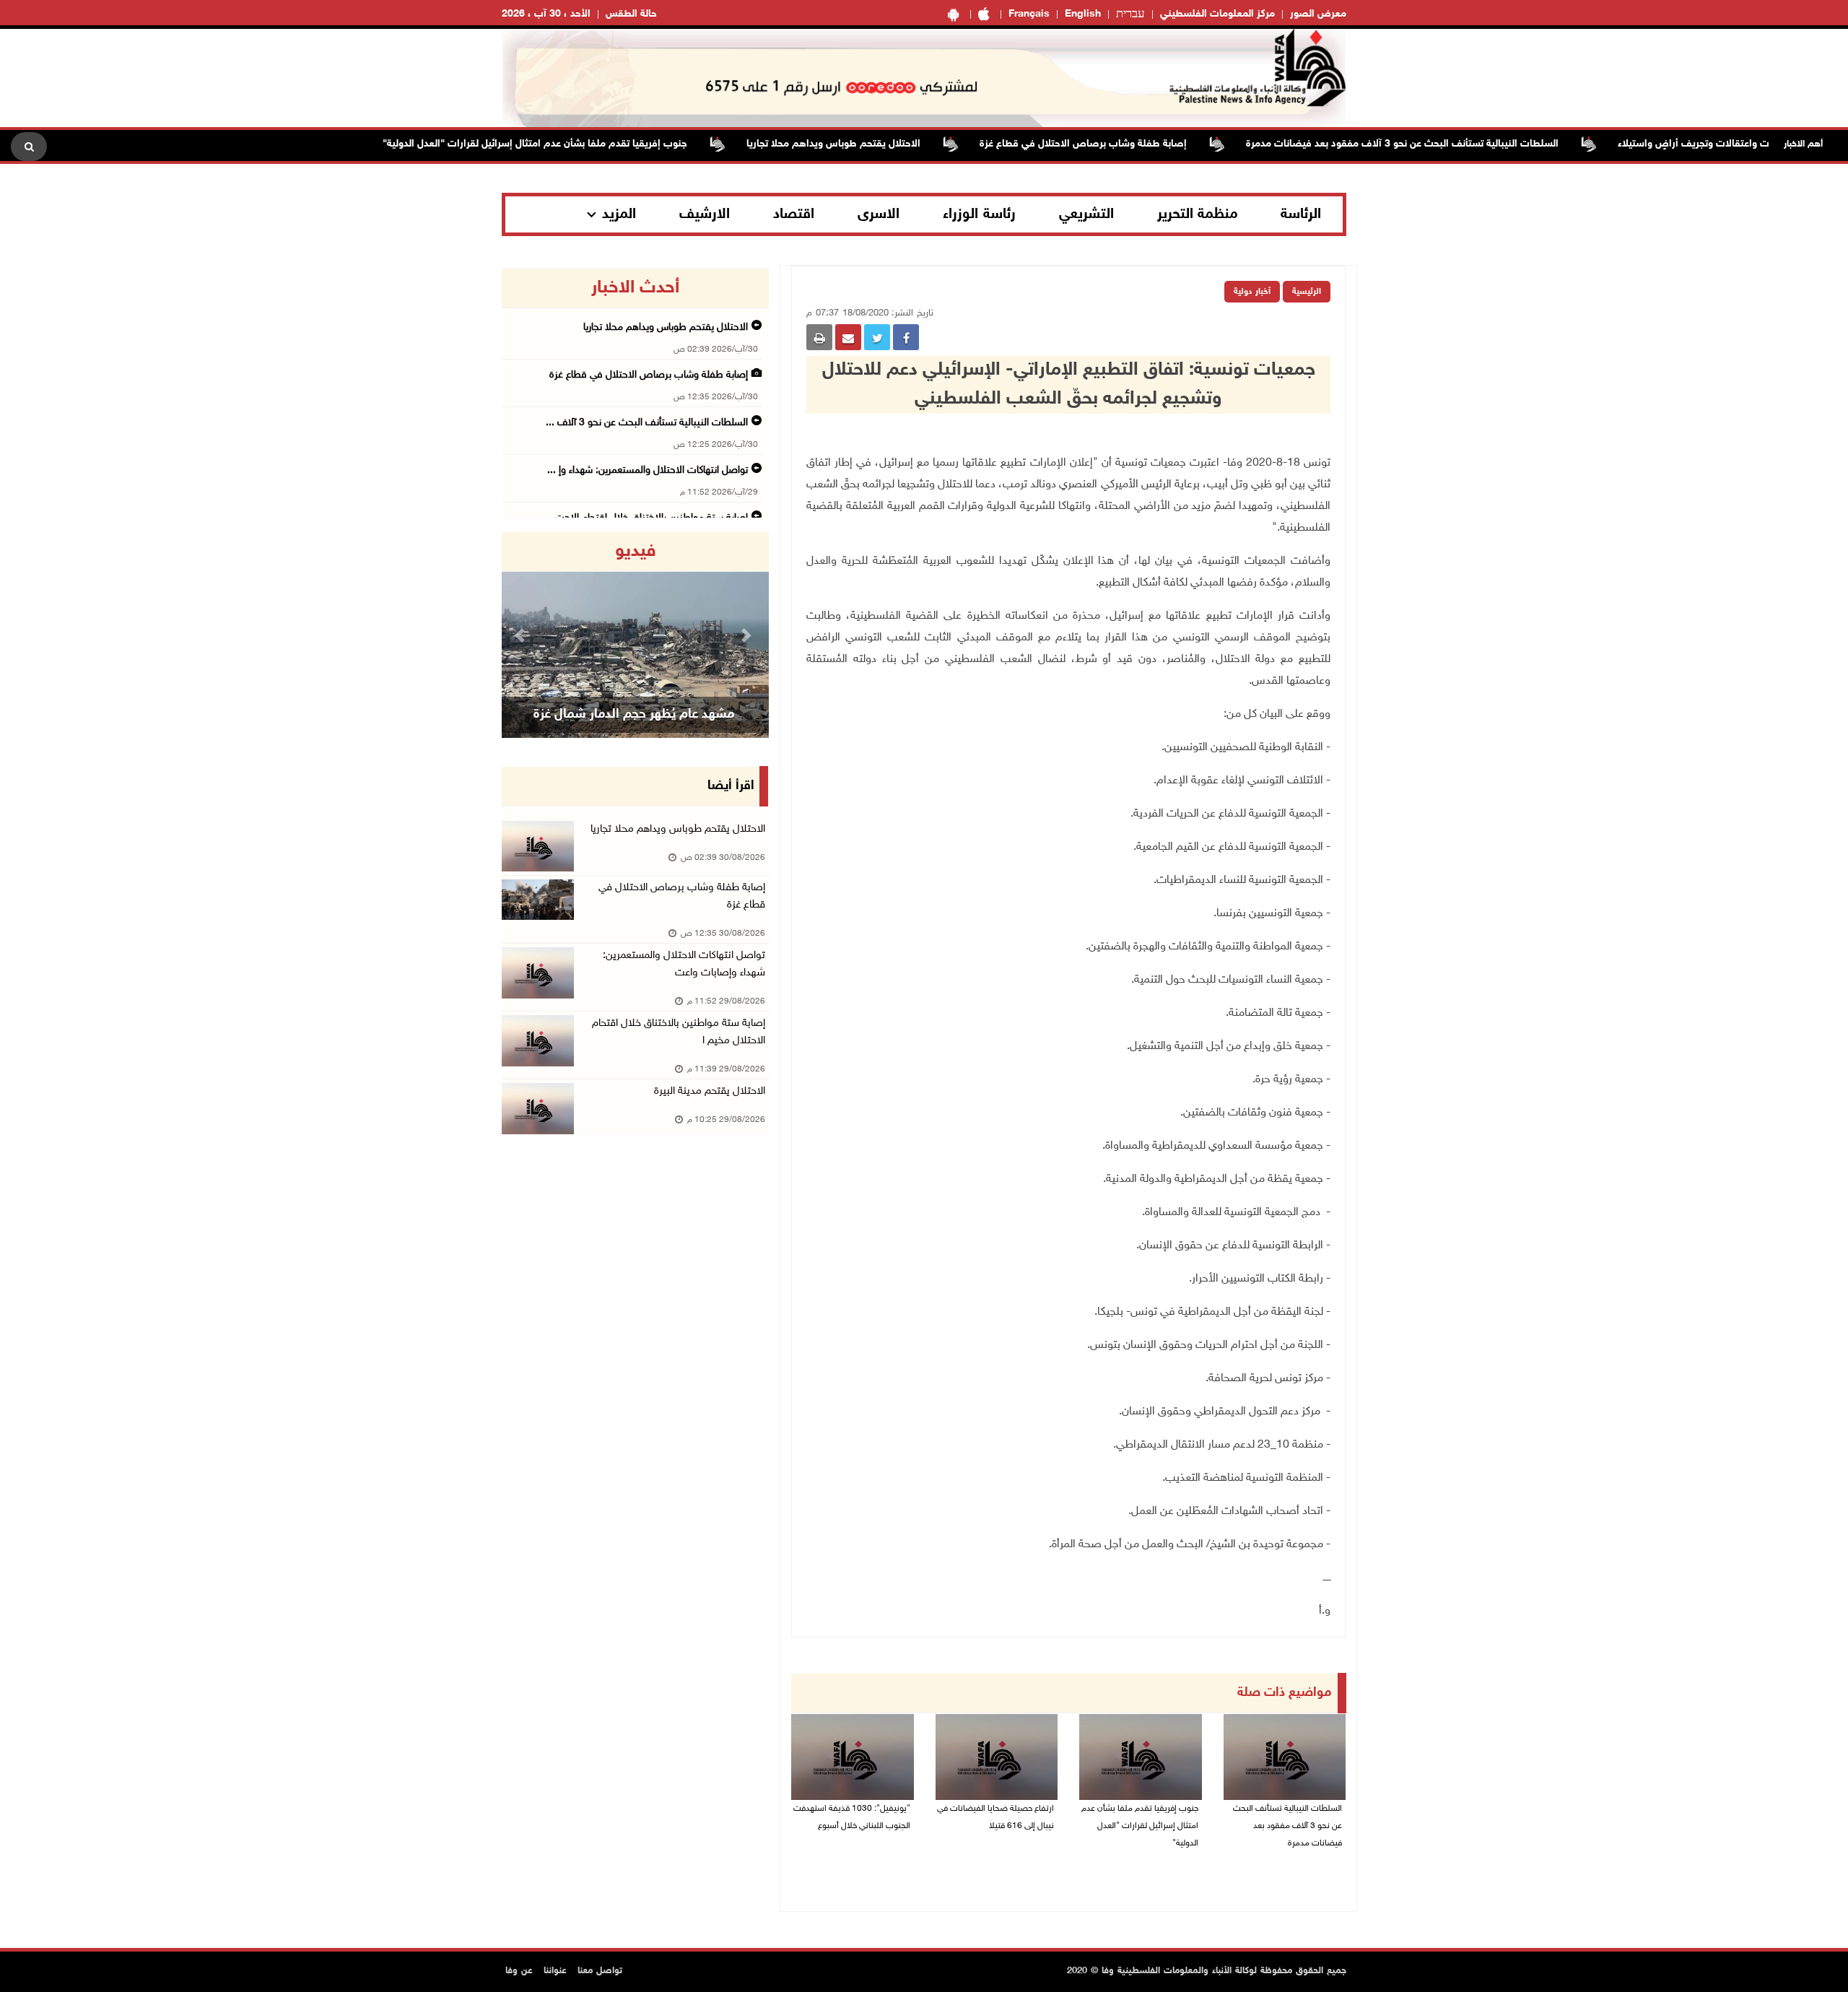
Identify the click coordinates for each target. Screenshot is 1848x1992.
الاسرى (879, 214)
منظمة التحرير (1198, 214)
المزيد (619, 214)
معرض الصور (1318, 14)
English (1083, 14)
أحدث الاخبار (635, 288)
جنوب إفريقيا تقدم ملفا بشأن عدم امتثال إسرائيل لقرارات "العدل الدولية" (581, 144)
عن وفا (519, 1971)
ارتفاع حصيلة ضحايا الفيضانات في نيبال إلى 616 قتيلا (995, 1817)
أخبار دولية (1252, 292)
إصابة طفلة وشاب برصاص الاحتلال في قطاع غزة (1129, 144)
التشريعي (1086, 214)
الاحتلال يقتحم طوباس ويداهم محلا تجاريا (880, 144)
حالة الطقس (631, 14)
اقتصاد (794, 214)
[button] (522, 635)
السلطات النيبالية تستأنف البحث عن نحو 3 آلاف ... (647, 423)
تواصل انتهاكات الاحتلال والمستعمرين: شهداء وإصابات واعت (684, 964)
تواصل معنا (600, 1971)
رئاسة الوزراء (979, 214)
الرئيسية (1307, 292)
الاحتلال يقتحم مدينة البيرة (710, 1091)
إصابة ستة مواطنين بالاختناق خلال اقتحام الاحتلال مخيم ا (679, 1032)
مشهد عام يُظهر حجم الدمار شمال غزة (634, 715)
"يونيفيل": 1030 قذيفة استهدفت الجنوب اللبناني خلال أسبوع (852, 1817)
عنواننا (555, 1971)
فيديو (636, 552)
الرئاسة (1301, 214)
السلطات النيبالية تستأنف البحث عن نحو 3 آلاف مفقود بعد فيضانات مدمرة (1448, 144)
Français (1029, 14)
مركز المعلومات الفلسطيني (1217, 14)
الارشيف (705, 214)
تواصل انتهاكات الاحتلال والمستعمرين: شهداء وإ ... (648, 470)
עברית (1130, 14)
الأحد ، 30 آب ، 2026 (546, 14)
